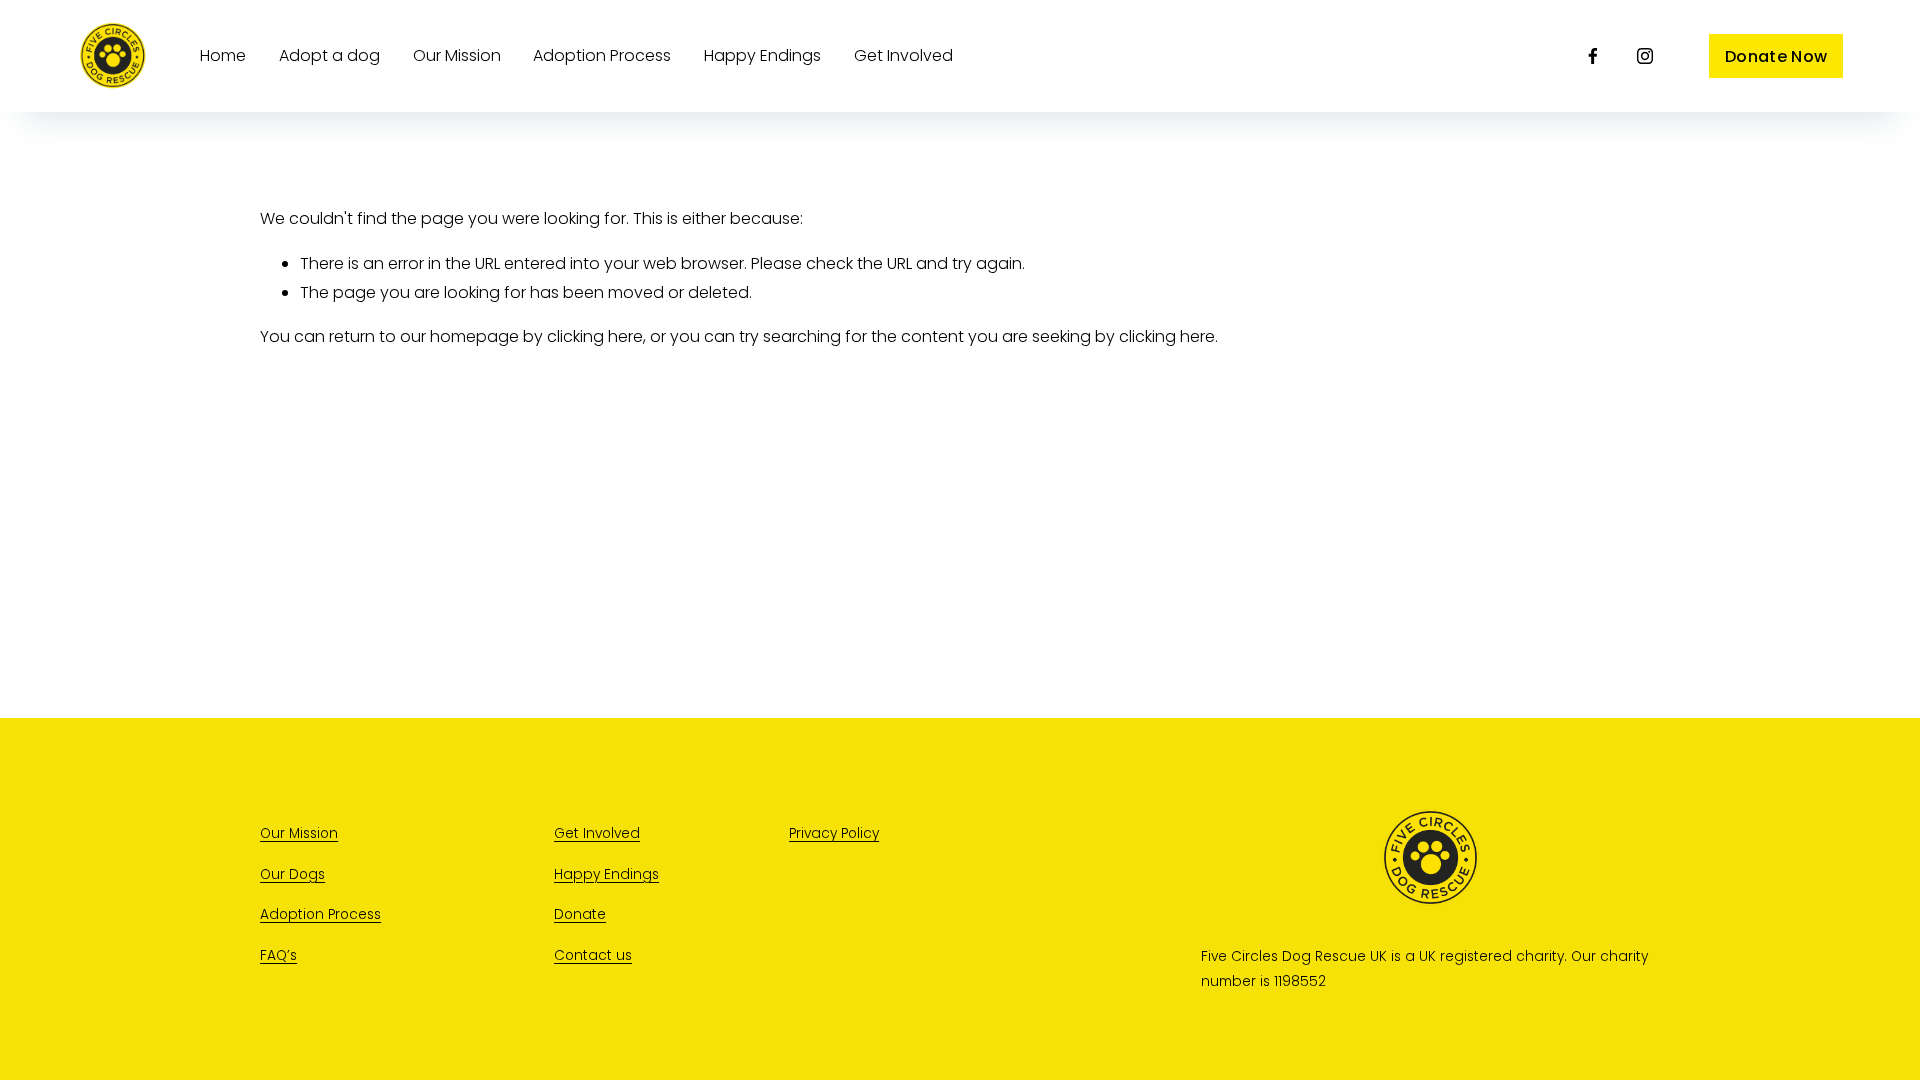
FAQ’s (278, 955)
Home (223, 55)
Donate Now (1776, 56)
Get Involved (903, 55)
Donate (580, 914)
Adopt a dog (329, 55)
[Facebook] (1593, 56)
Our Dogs (292, 874)
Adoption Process (602, 55)
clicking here (595, 336)
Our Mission (457, 55)
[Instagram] (1645, 56)
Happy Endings (606, 874)
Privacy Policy (834, 833)
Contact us (593, 955)
